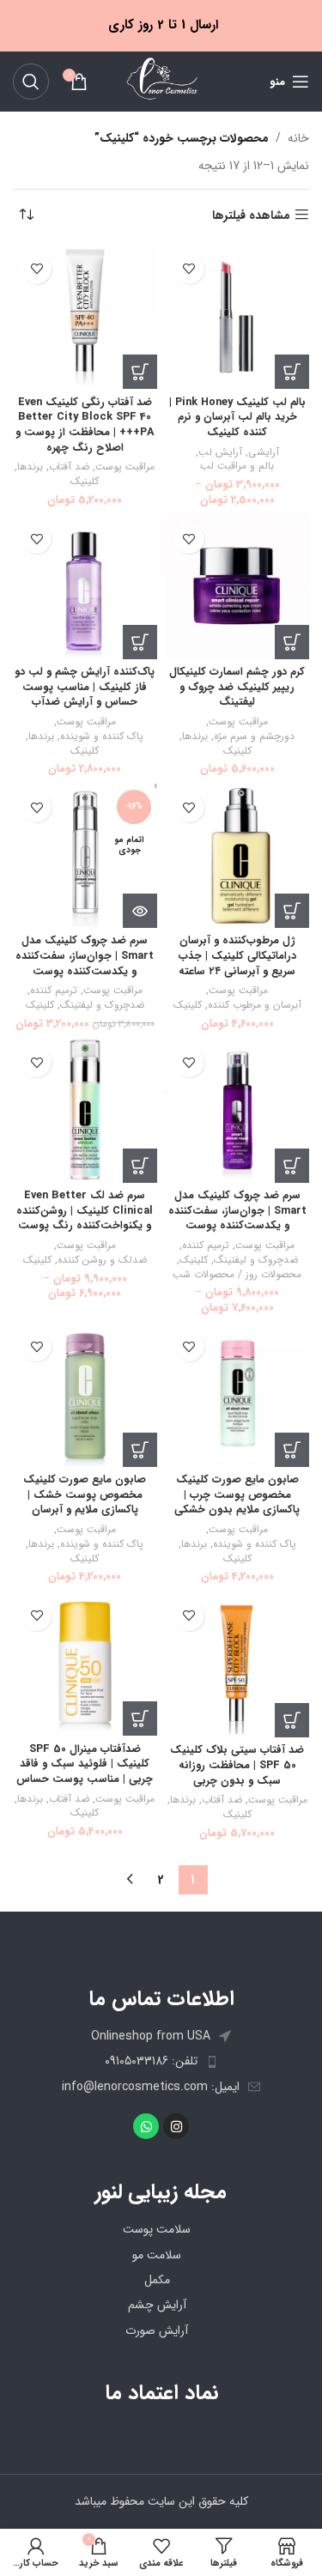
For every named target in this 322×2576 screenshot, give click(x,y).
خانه (298, 138)
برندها (30, 467)
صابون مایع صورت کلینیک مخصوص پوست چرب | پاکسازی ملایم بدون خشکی (237, 1495)
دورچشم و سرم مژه (254, 737)
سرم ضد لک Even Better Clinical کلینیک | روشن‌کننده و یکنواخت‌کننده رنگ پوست (85, 1211)
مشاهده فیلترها (251, 215)
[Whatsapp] (146, 2126)
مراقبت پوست (125, 467)
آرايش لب (220, 453)
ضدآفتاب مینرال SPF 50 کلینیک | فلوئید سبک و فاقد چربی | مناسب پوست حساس (85, 1764)
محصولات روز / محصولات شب (237, 1275)
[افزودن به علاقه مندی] (189, 269)
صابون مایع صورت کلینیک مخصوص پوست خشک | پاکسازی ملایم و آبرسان (85, 1495)
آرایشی (264, 453)
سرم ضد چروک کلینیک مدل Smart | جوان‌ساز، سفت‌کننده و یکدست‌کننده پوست (85, 956)
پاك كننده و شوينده (102, 737)
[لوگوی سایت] (161, 81)
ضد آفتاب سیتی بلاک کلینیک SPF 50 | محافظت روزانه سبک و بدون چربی (237, 1765)
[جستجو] (31, 82)
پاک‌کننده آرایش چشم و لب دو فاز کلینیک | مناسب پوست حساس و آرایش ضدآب (85, 687)
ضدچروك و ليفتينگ (102, 1006)
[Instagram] (176, 2126)
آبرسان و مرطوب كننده (255, 1006)
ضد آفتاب (69, 467)
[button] (140, 372)
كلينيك (85, 482)
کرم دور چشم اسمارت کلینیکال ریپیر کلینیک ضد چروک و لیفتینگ (237, 687)
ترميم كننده (54, 991)
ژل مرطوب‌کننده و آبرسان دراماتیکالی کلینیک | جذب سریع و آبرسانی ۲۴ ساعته (237, 956)
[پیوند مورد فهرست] (161, 2061)
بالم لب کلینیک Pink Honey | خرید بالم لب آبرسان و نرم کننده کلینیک (237, 418)
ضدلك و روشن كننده (102, 1261)
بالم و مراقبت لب (237, 467)
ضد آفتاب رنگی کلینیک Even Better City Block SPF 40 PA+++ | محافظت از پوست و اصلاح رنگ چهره (85, 425)
